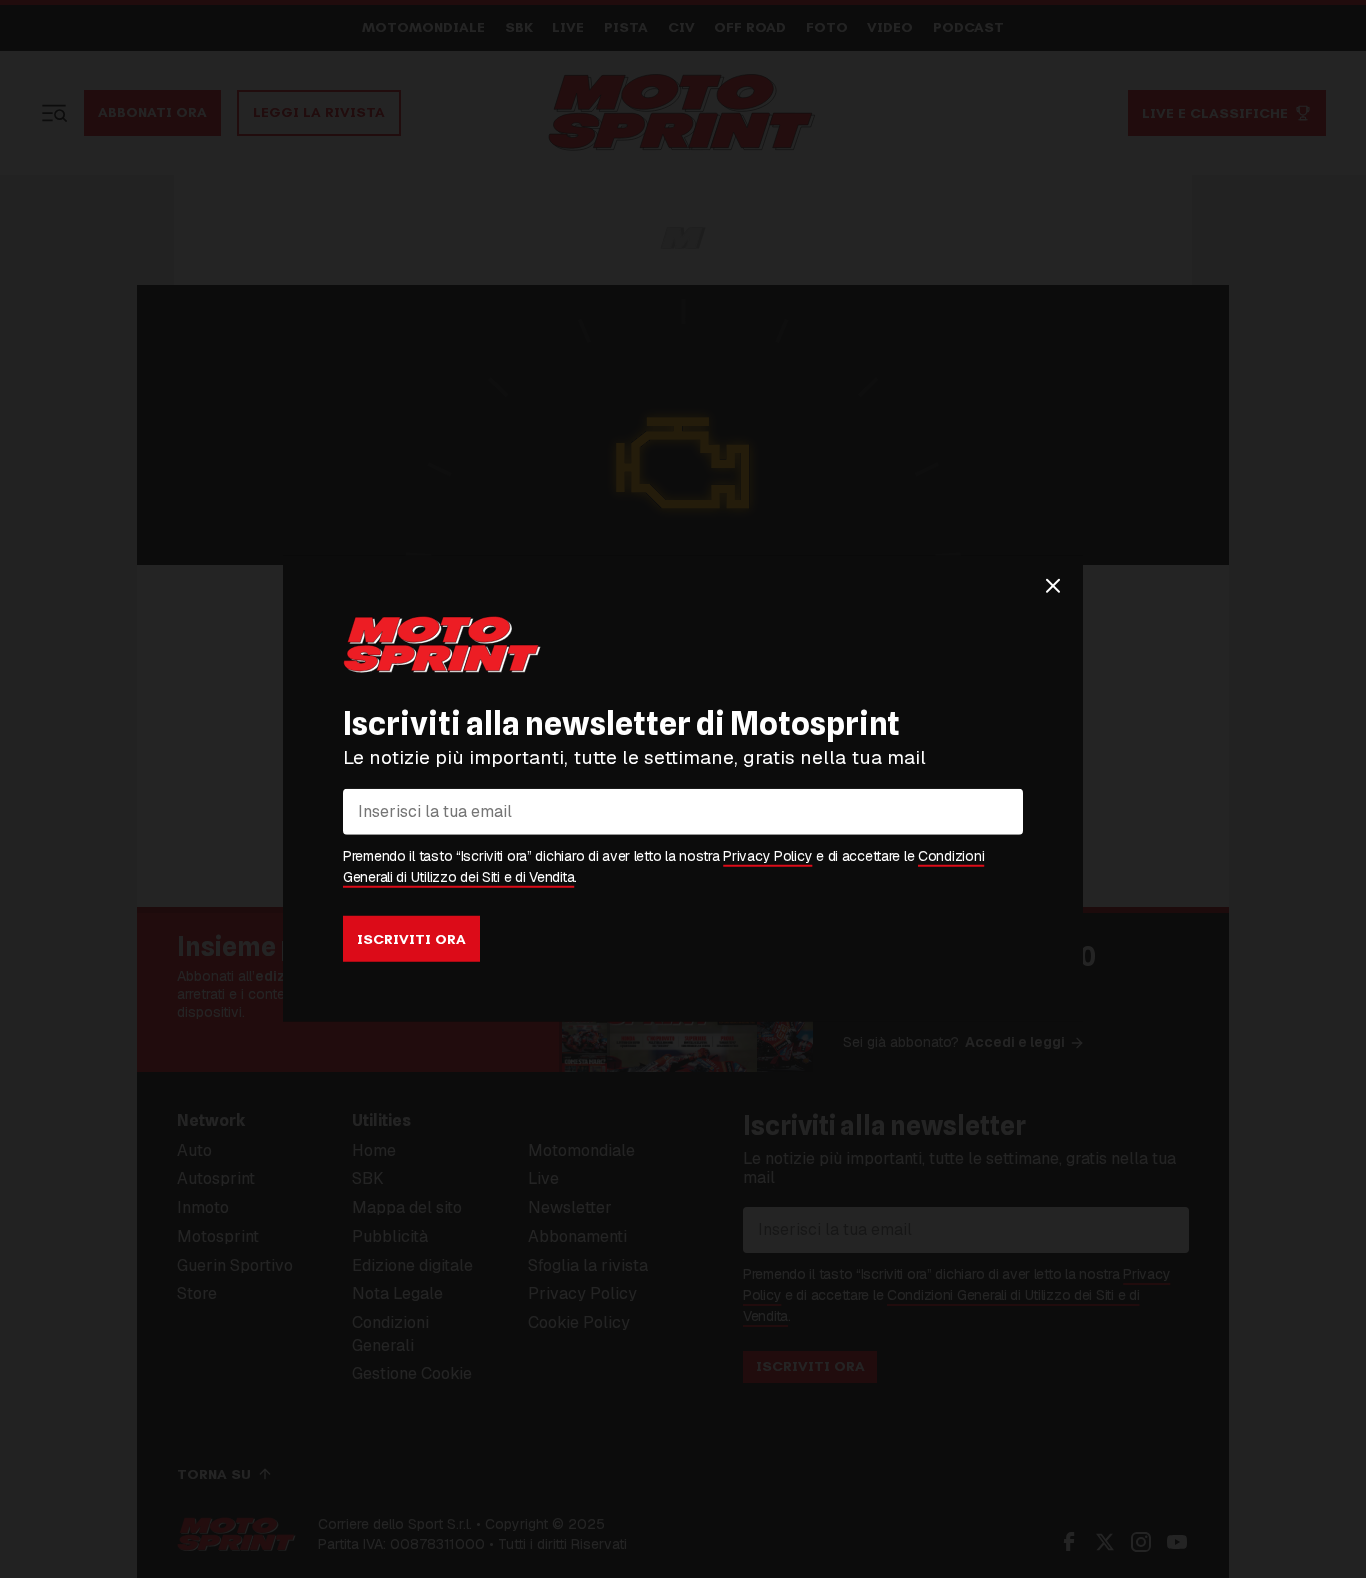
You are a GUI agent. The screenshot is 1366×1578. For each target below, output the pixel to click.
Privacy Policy (767, 856)
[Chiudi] (1053, 586)
